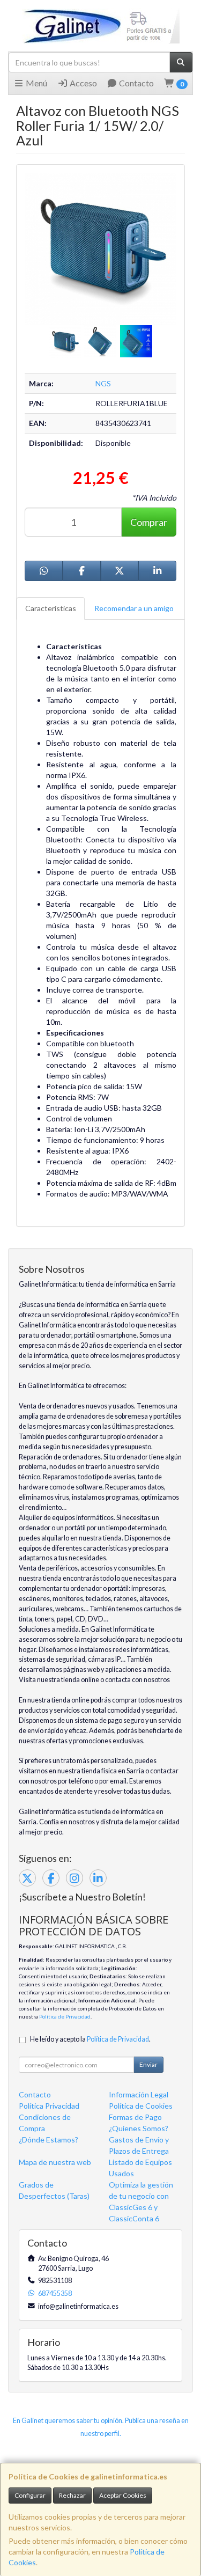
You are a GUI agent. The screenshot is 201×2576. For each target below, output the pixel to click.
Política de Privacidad (65, 2016)
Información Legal (139, 2094)
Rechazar (72, 2495)
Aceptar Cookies (123, 2495)
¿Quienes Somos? (139, 2128)
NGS (103, 383)
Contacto (136, 83)
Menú (36, 83)
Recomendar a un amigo (134, 608)
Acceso (83, 83)
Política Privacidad (49, 2106)
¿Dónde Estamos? (49, 2140)
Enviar (148, 2064)
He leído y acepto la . (90, 2039)
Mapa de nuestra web (55, 2162)
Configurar (30, 2495)
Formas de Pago (135, 2117)
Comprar (149, 522)
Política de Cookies (141, 2106)
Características (51, 608)
